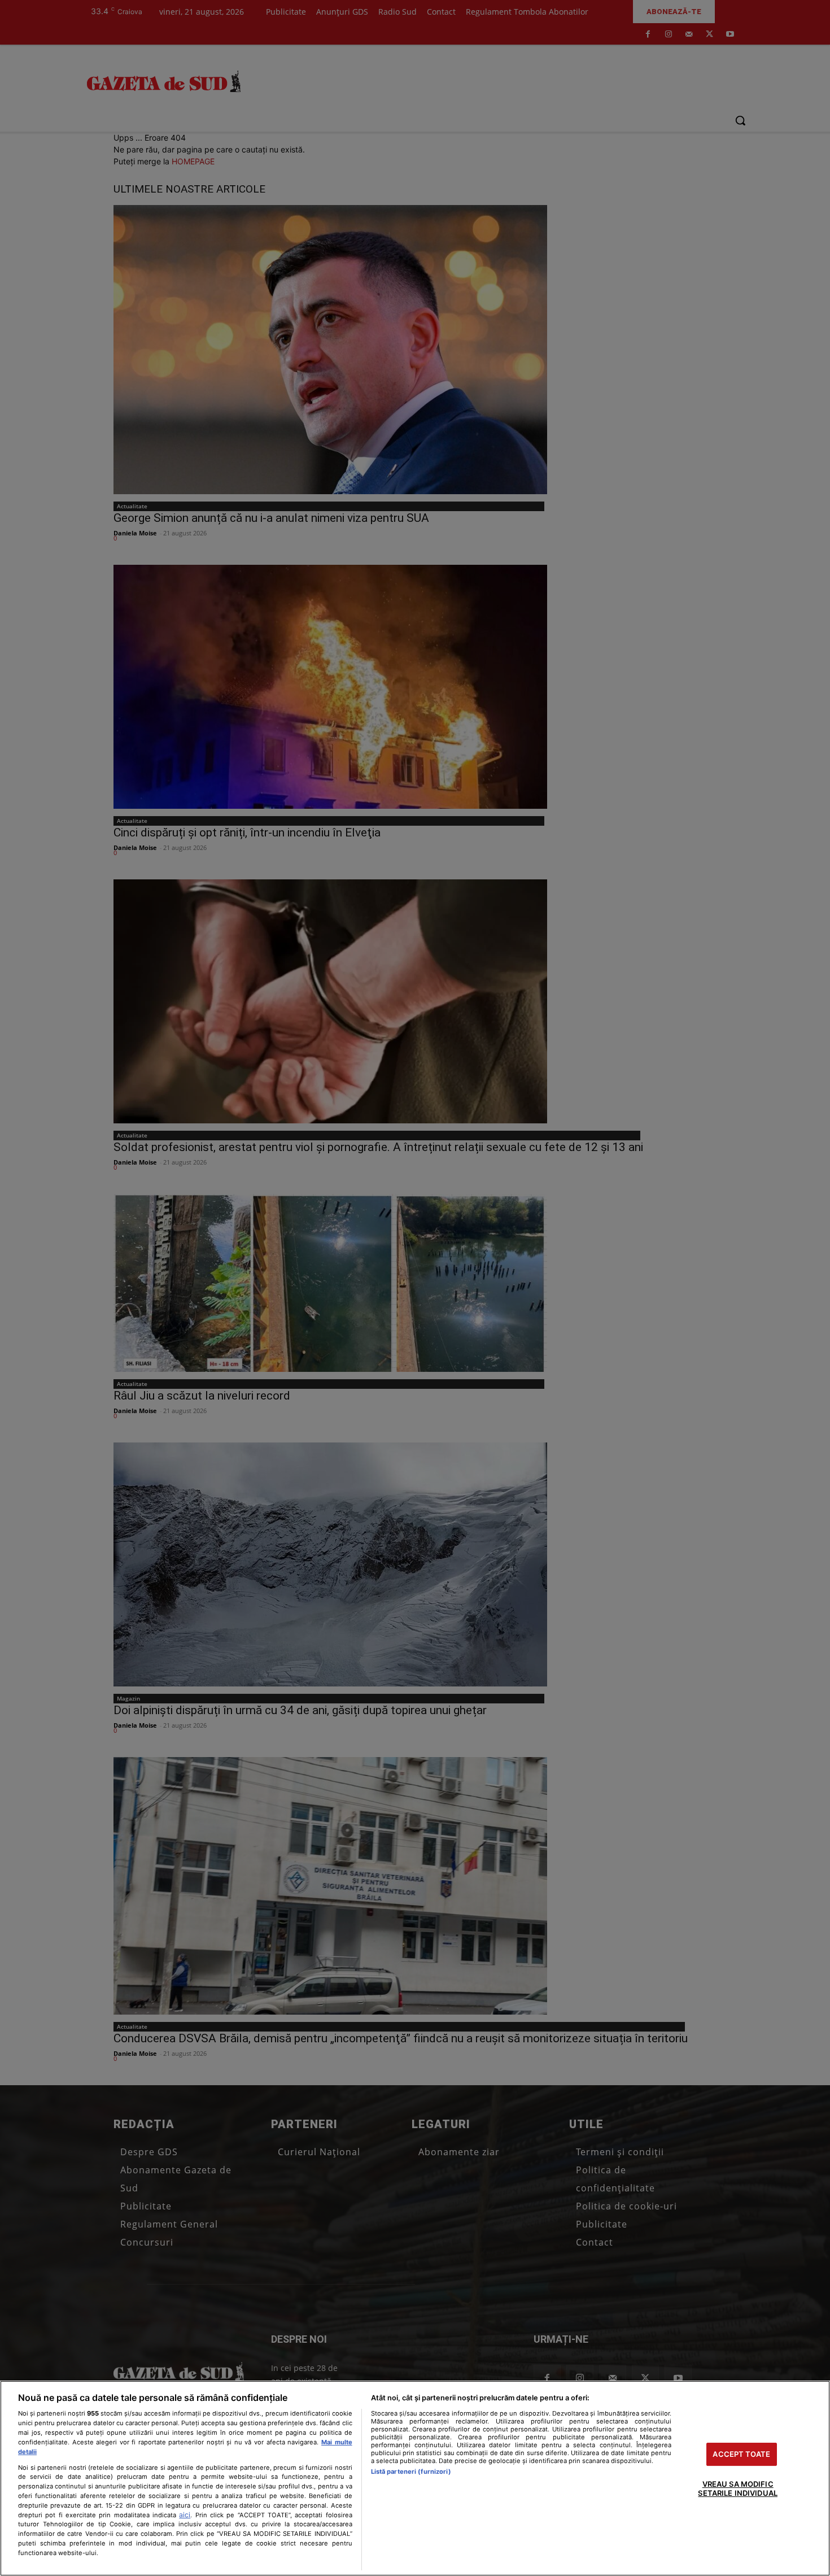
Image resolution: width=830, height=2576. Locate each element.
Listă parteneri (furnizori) (411, 2472)
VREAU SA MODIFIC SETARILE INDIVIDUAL (737, 2489)
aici (185, 2515)
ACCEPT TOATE (741, 2454)
